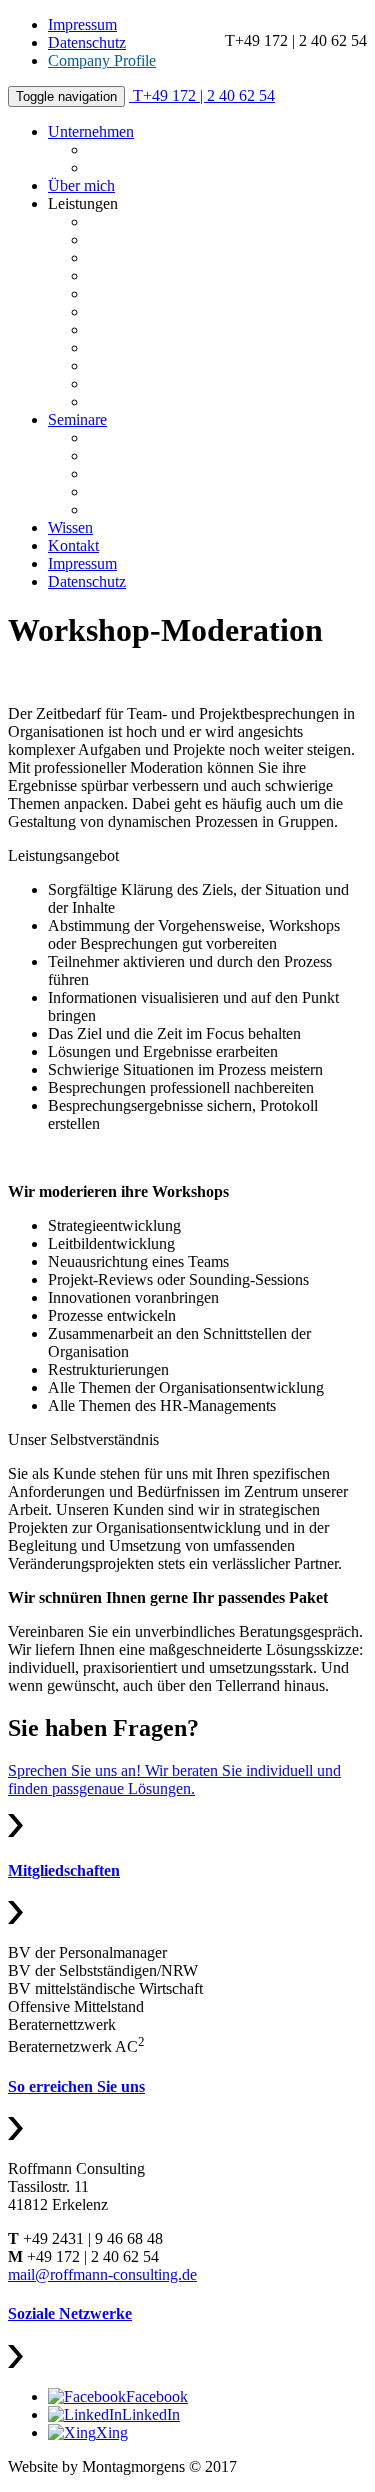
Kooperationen (135, 167)
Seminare (77, 419)
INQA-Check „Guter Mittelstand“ (195, 257)
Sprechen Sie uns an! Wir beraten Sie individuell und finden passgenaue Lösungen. (174, 1779)
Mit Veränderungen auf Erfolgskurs (199, 473)
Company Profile (102, 60)
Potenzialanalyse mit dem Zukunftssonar (215, 221)
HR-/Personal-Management (174, 329)
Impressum (82, 24)
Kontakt (73, 545)
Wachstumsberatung (151, 275)
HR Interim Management (167, 347)
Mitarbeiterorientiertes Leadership (194, 437)
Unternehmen (91, 131)
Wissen (70, 527)
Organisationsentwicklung (170, 365)
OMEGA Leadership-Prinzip (179, 311)
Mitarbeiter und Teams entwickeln (195, 455)
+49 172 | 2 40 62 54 (204, 95)
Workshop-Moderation (159, 401)
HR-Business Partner (154, 509)
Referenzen (124, 149)
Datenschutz (87, 42)
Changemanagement (152, 383)
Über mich (81, 185)
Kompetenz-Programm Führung (189, 293)
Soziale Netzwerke (70, 2313)
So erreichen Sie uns (76, 2086)
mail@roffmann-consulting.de (102, 2274)
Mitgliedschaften (64, 1870)
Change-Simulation (149, 491)
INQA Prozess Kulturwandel (179, 239)
